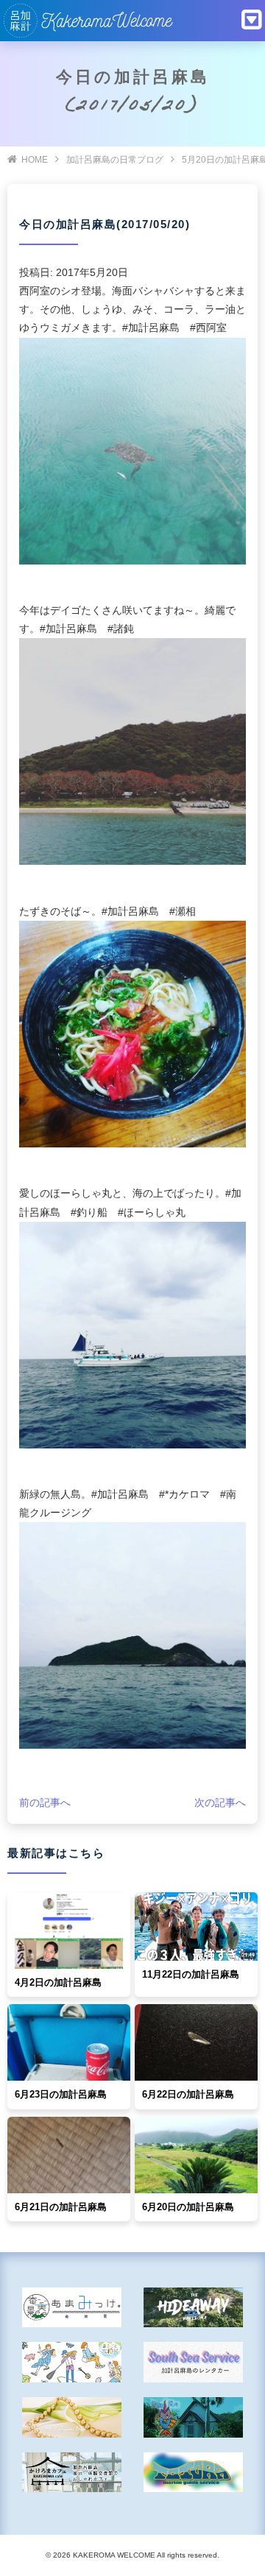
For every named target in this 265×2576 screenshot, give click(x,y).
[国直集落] (72, 2362)
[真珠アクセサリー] (72, 2417)
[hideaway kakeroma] (193, 2308)
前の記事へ (45, 1802)
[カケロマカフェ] (72, 2473)
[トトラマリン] (193, 2473)
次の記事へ (220, 1802)
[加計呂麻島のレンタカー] (193, 2362)
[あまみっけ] (72, 2308)
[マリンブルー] (193, 2417)
